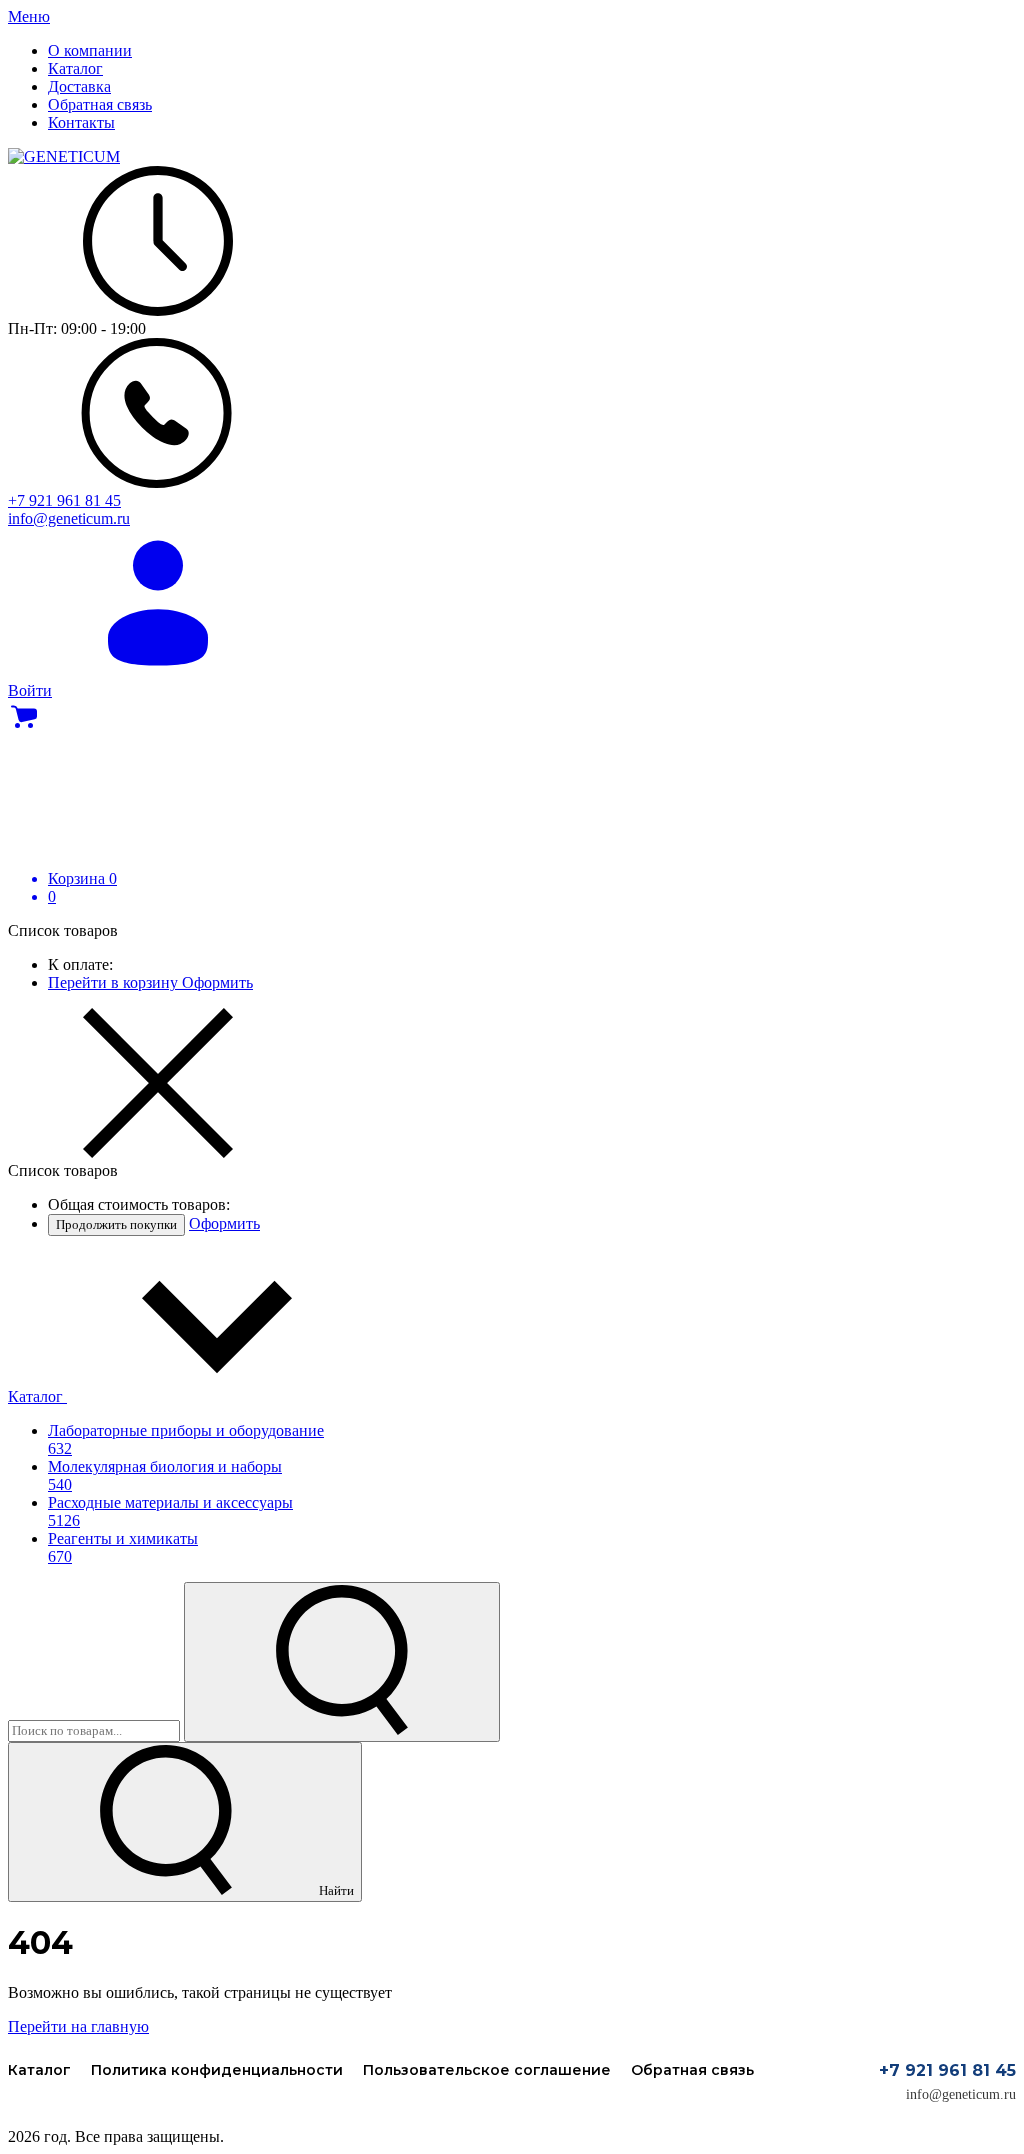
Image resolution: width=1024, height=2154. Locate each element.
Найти (335, 1890)
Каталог (37, 1396)
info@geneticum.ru (961, 2094)
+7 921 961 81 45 (947, 2070)
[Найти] (342, 1662)
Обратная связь (692, 2070)
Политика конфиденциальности (217, 2070)
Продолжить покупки (116, 1224)
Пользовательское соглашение (487, 2070)
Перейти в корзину (115, 982)
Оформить (217, 982)
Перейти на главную (78, 2026)
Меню (29, 16)
